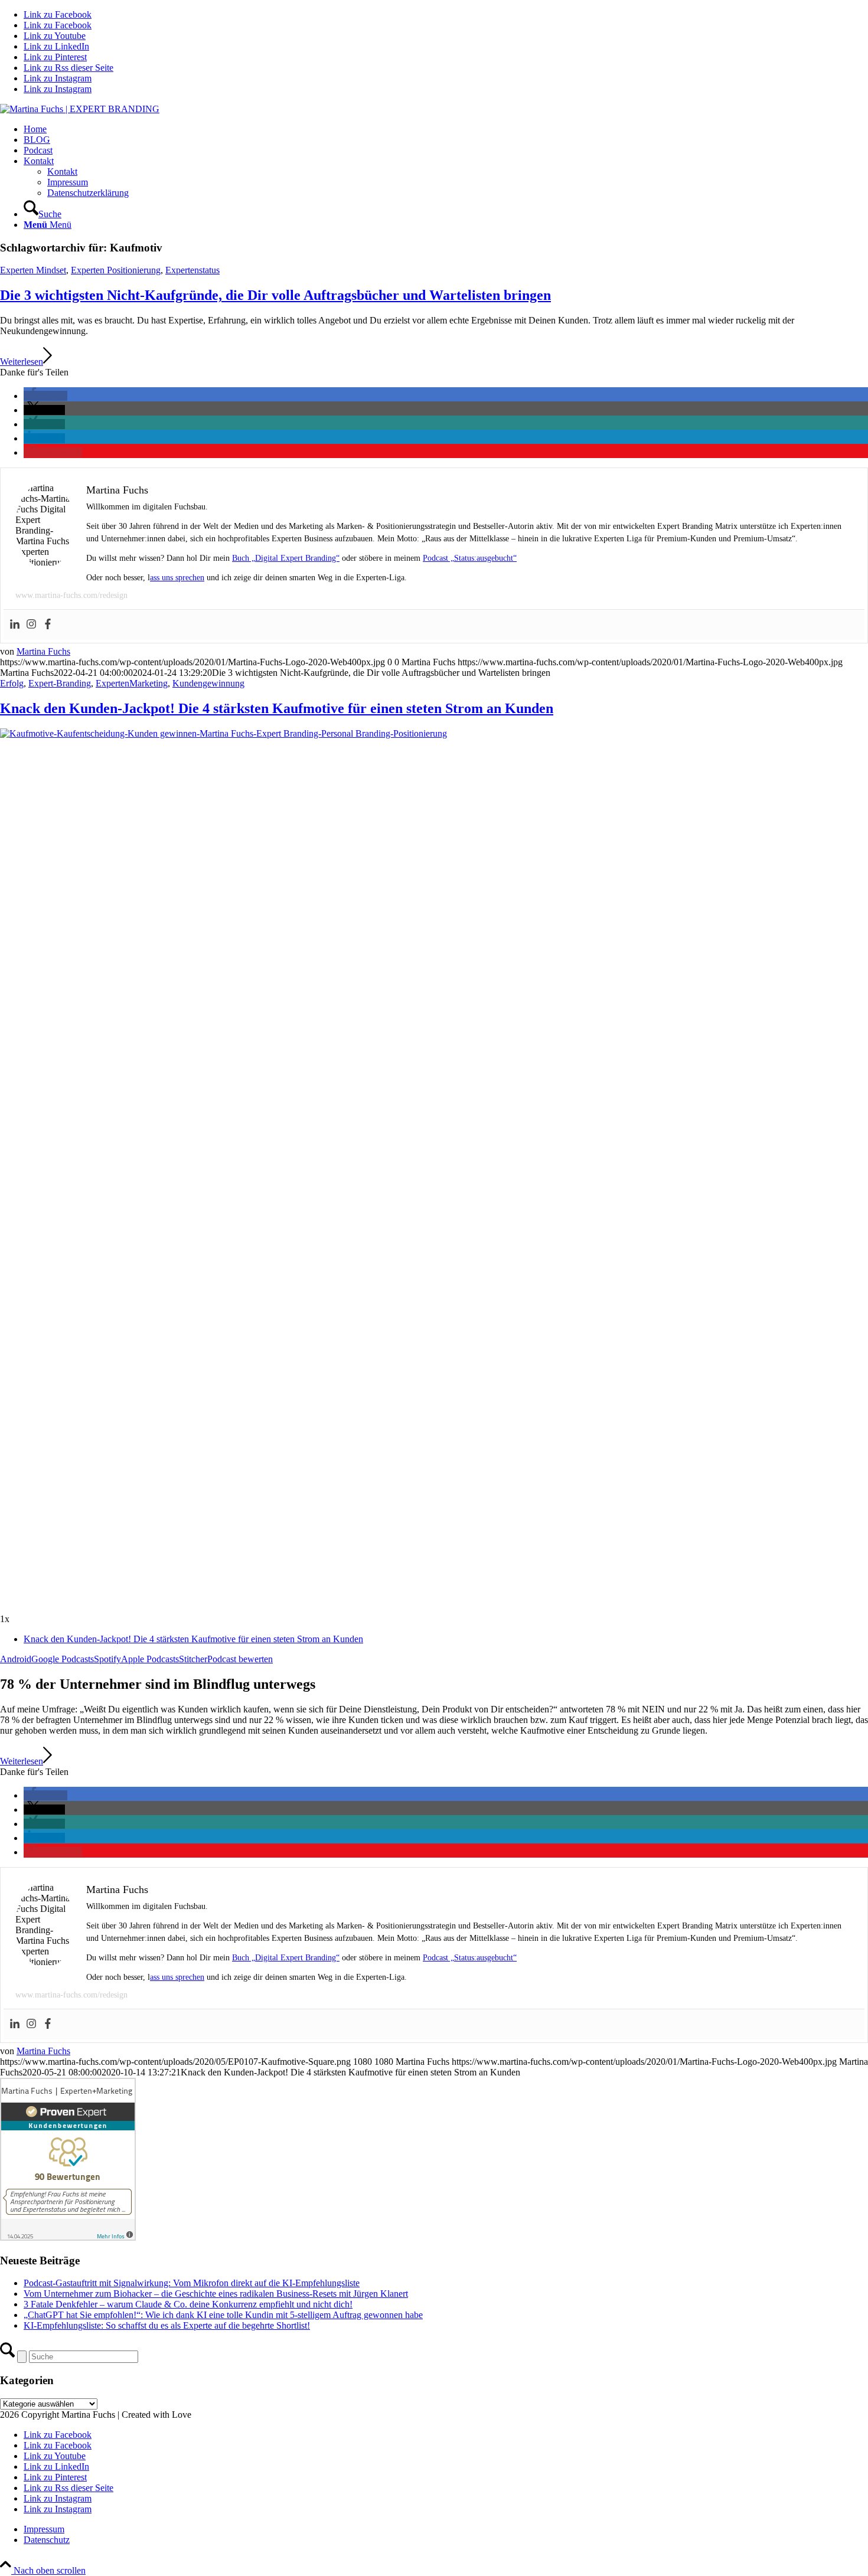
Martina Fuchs (43, 651)
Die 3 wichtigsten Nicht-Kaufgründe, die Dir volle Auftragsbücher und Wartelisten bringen (275, 295)
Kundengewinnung (208, 683)
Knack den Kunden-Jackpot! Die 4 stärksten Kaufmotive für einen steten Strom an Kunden (277, 708)
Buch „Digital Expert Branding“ (286, 558)
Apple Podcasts (150, 1659)
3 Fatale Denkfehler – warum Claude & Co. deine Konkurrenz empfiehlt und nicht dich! (188, 2304)
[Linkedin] (15, 625)
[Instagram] (31, 625)
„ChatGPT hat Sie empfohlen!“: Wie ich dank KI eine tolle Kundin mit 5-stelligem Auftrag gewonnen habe (223, 2315)
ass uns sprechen (177, 578)
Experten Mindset (33, 270)
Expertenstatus (192, 270)
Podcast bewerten (240, 1659)
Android (16, 1659)
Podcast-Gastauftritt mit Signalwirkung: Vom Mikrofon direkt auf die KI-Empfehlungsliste (192, 2283)
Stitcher (193, 1659)
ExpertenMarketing (132, 683)
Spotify (107, 1659)
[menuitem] (446, 129)
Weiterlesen (22, 362)
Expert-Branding (60, 683)
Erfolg (12, 683)
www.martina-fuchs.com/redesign (71, 595)
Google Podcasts (63, 1659)
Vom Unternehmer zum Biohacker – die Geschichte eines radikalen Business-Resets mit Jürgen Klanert (216, 2294)
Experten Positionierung (116, 270)
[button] (45, 396)
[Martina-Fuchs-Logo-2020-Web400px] (80, 109)
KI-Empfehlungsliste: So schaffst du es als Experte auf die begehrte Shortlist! (167, 2325)
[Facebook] (48, 625)
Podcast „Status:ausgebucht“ (470, 558)
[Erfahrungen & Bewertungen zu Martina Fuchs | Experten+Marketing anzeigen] (68, 2237)
